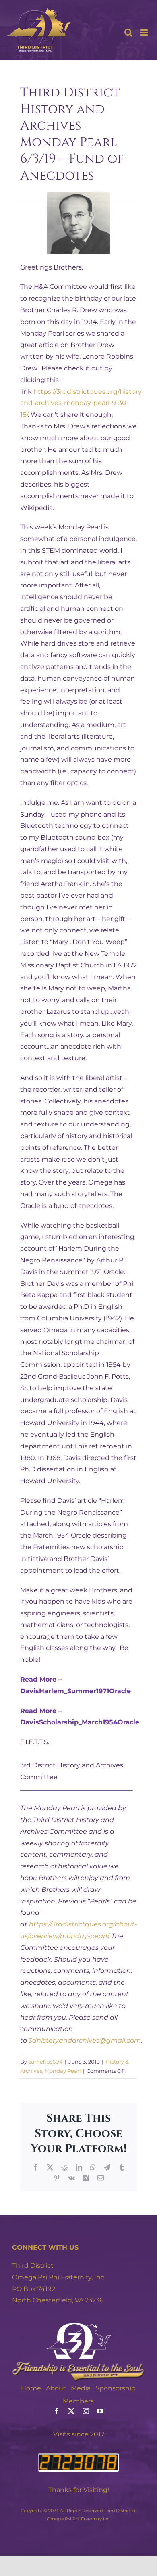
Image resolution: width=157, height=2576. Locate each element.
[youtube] (100, 2411)
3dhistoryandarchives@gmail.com (85, 2040)
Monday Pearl (63, 2071)
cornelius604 (45, 2062)
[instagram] (86, 2411)
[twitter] (71, 2411)
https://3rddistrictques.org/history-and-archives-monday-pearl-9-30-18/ (82, 403)
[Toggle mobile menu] (145, 32)
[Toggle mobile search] (128, 32)
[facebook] (57, 2411)
